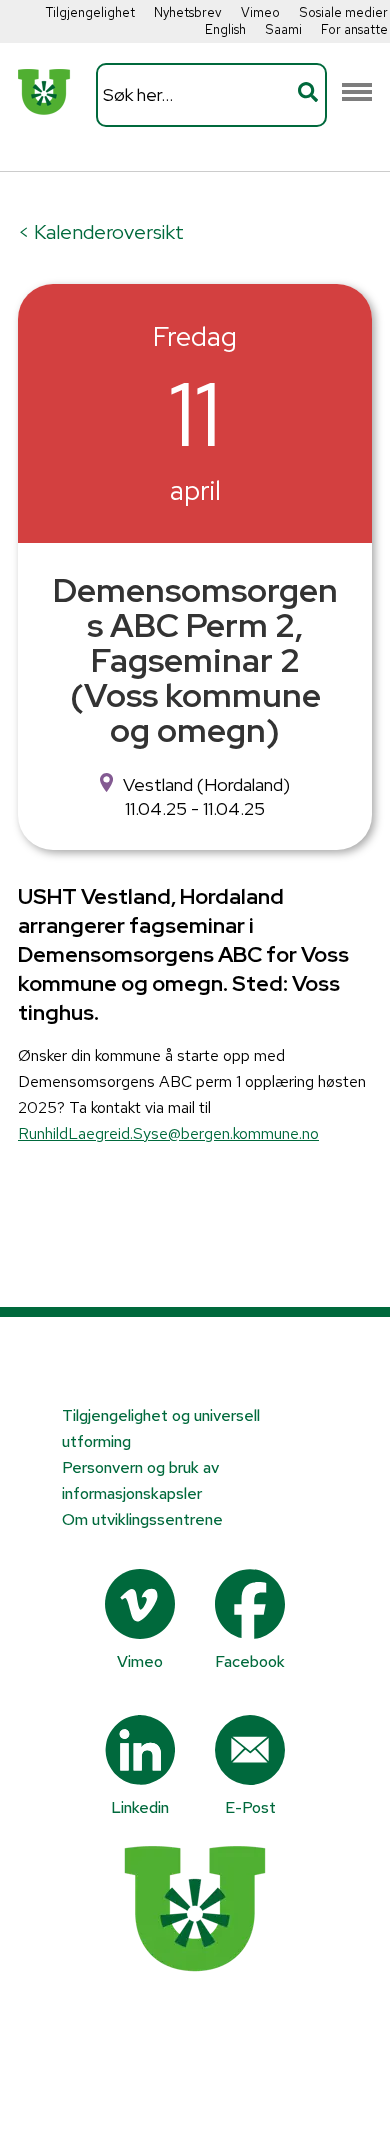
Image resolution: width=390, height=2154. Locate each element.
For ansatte (354, 29)
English (225, 29)
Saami (283, 29)
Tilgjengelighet (90, 12)
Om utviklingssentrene (142, 1519)
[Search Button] (308, 95)
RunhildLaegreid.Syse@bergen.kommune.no (168, 1133)
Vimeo (260, 12)
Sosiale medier (343, 12)
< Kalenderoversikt (101, 232)
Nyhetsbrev (188, 12)
